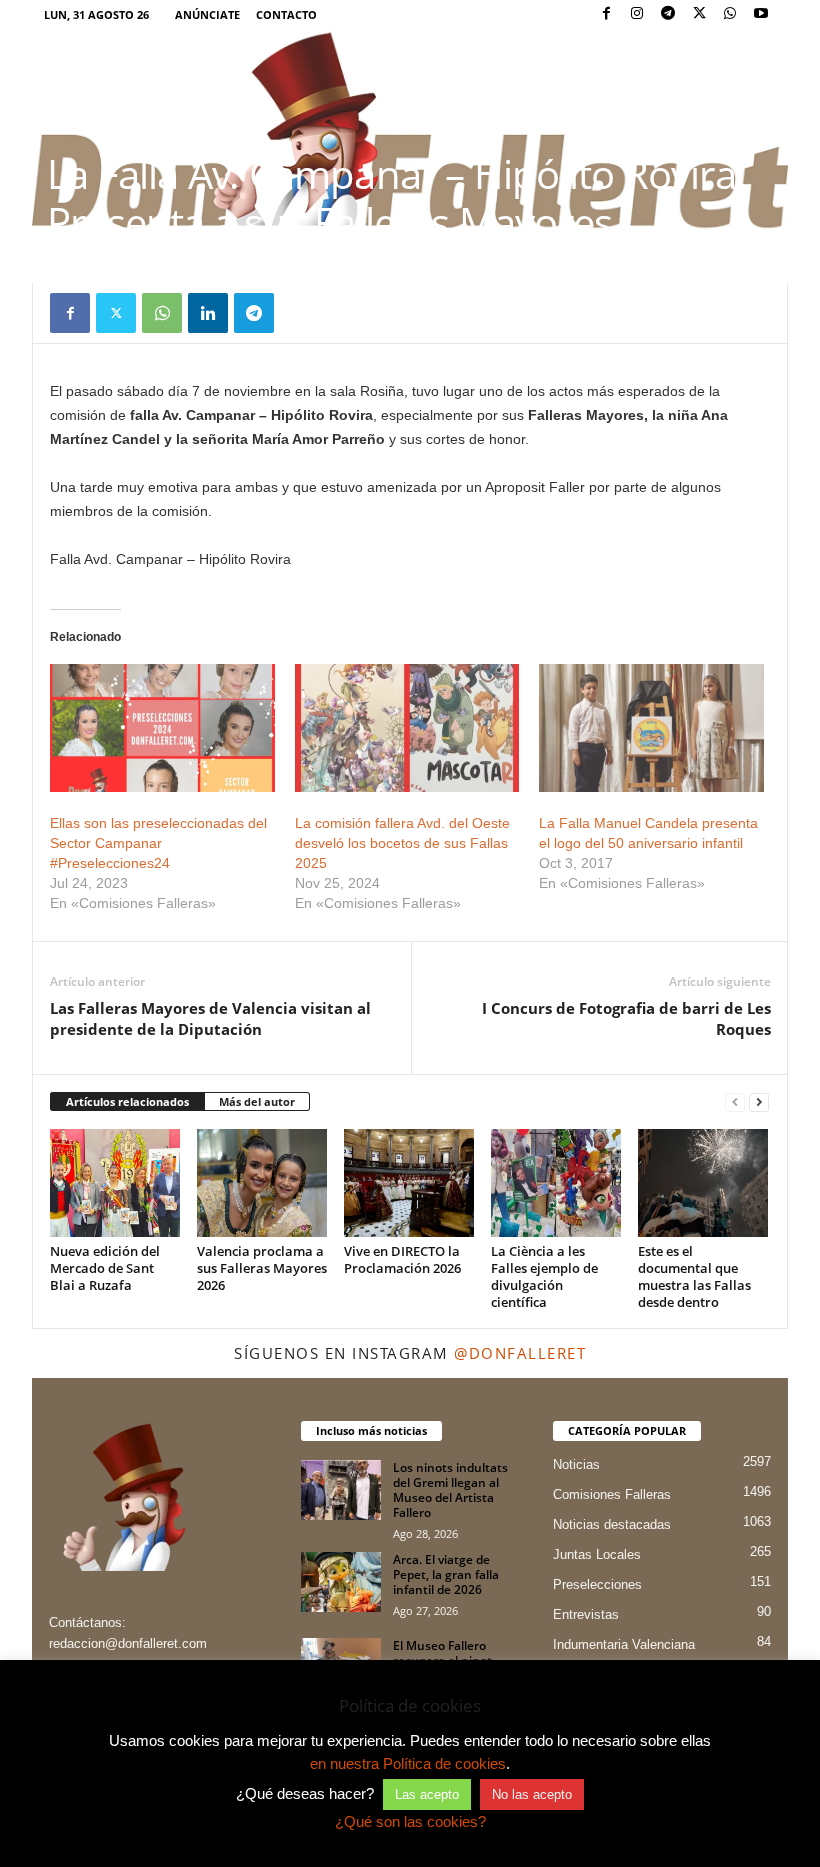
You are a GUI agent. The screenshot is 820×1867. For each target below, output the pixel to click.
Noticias (576, 1464)
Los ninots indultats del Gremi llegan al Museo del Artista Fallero (450, 1490)
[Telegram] (668, 14)
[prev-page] (735, 1102)
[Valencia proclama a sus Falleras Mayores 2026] (262, 1183)
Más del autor (257, 1101)
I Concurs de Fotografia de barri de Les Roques (626, 1018)
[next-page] (759, 1102)
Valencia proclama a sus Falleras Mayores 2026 (262, 1268)
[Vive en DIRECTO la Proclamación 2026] (409, 1183)
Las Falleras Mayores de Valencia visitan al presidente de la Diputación (210, 1018)
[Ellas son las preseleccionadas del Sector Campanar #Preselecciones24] (162, 728)
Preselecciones (597, 1584)
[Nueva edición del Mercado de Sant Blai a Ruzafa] (115, 1183)
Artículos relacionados (127, 1101)
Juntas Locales (597, 1554)
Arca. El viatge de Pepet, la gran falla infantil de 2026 (446, 1574)
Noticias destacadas (612, 1524)
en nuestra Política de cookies (408, 1763)
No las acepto (532, 1794)
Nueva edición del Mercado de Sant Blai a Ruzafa (105, 1268)
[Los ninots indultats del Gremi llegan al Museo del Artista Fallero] (341, 1490)
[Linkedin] (208, 313)
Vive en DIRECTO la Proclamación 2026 (402, 1259)
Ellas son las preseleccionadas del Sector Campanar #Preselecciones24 (158, 843)
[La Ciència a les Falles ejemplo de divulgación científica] (556, 1183)
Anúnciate (207, 14)
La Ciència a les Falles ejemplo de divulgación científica (544, 1276)
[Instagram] (637, 14)
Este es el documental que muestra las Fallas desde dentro (694, 1276)
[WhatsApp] (730, 14)
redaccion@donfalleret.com (128, 1643)
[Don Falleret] (410, 132)
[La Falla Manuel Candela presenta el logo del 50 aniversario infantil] (651, 728)
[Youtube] (761, 14)
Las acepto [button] (427, 1794)
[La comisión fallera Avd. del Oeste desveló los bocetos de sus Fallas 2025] (407, 728)
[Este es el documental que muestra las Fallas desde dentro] (703, 1183)
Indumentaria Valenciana (624, 1644)
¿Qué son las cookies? (410, 1821)
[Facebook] (606, 14)
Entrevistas (586, 1614)
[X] (699, 14)
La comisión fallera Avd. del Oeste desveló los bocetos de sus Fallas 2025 (402, 843)
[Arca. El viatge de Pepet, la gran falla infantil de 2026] (341, 1582)
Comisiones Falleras (612, 1494)
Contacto (286, 14)
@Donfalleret (520, 1353)
